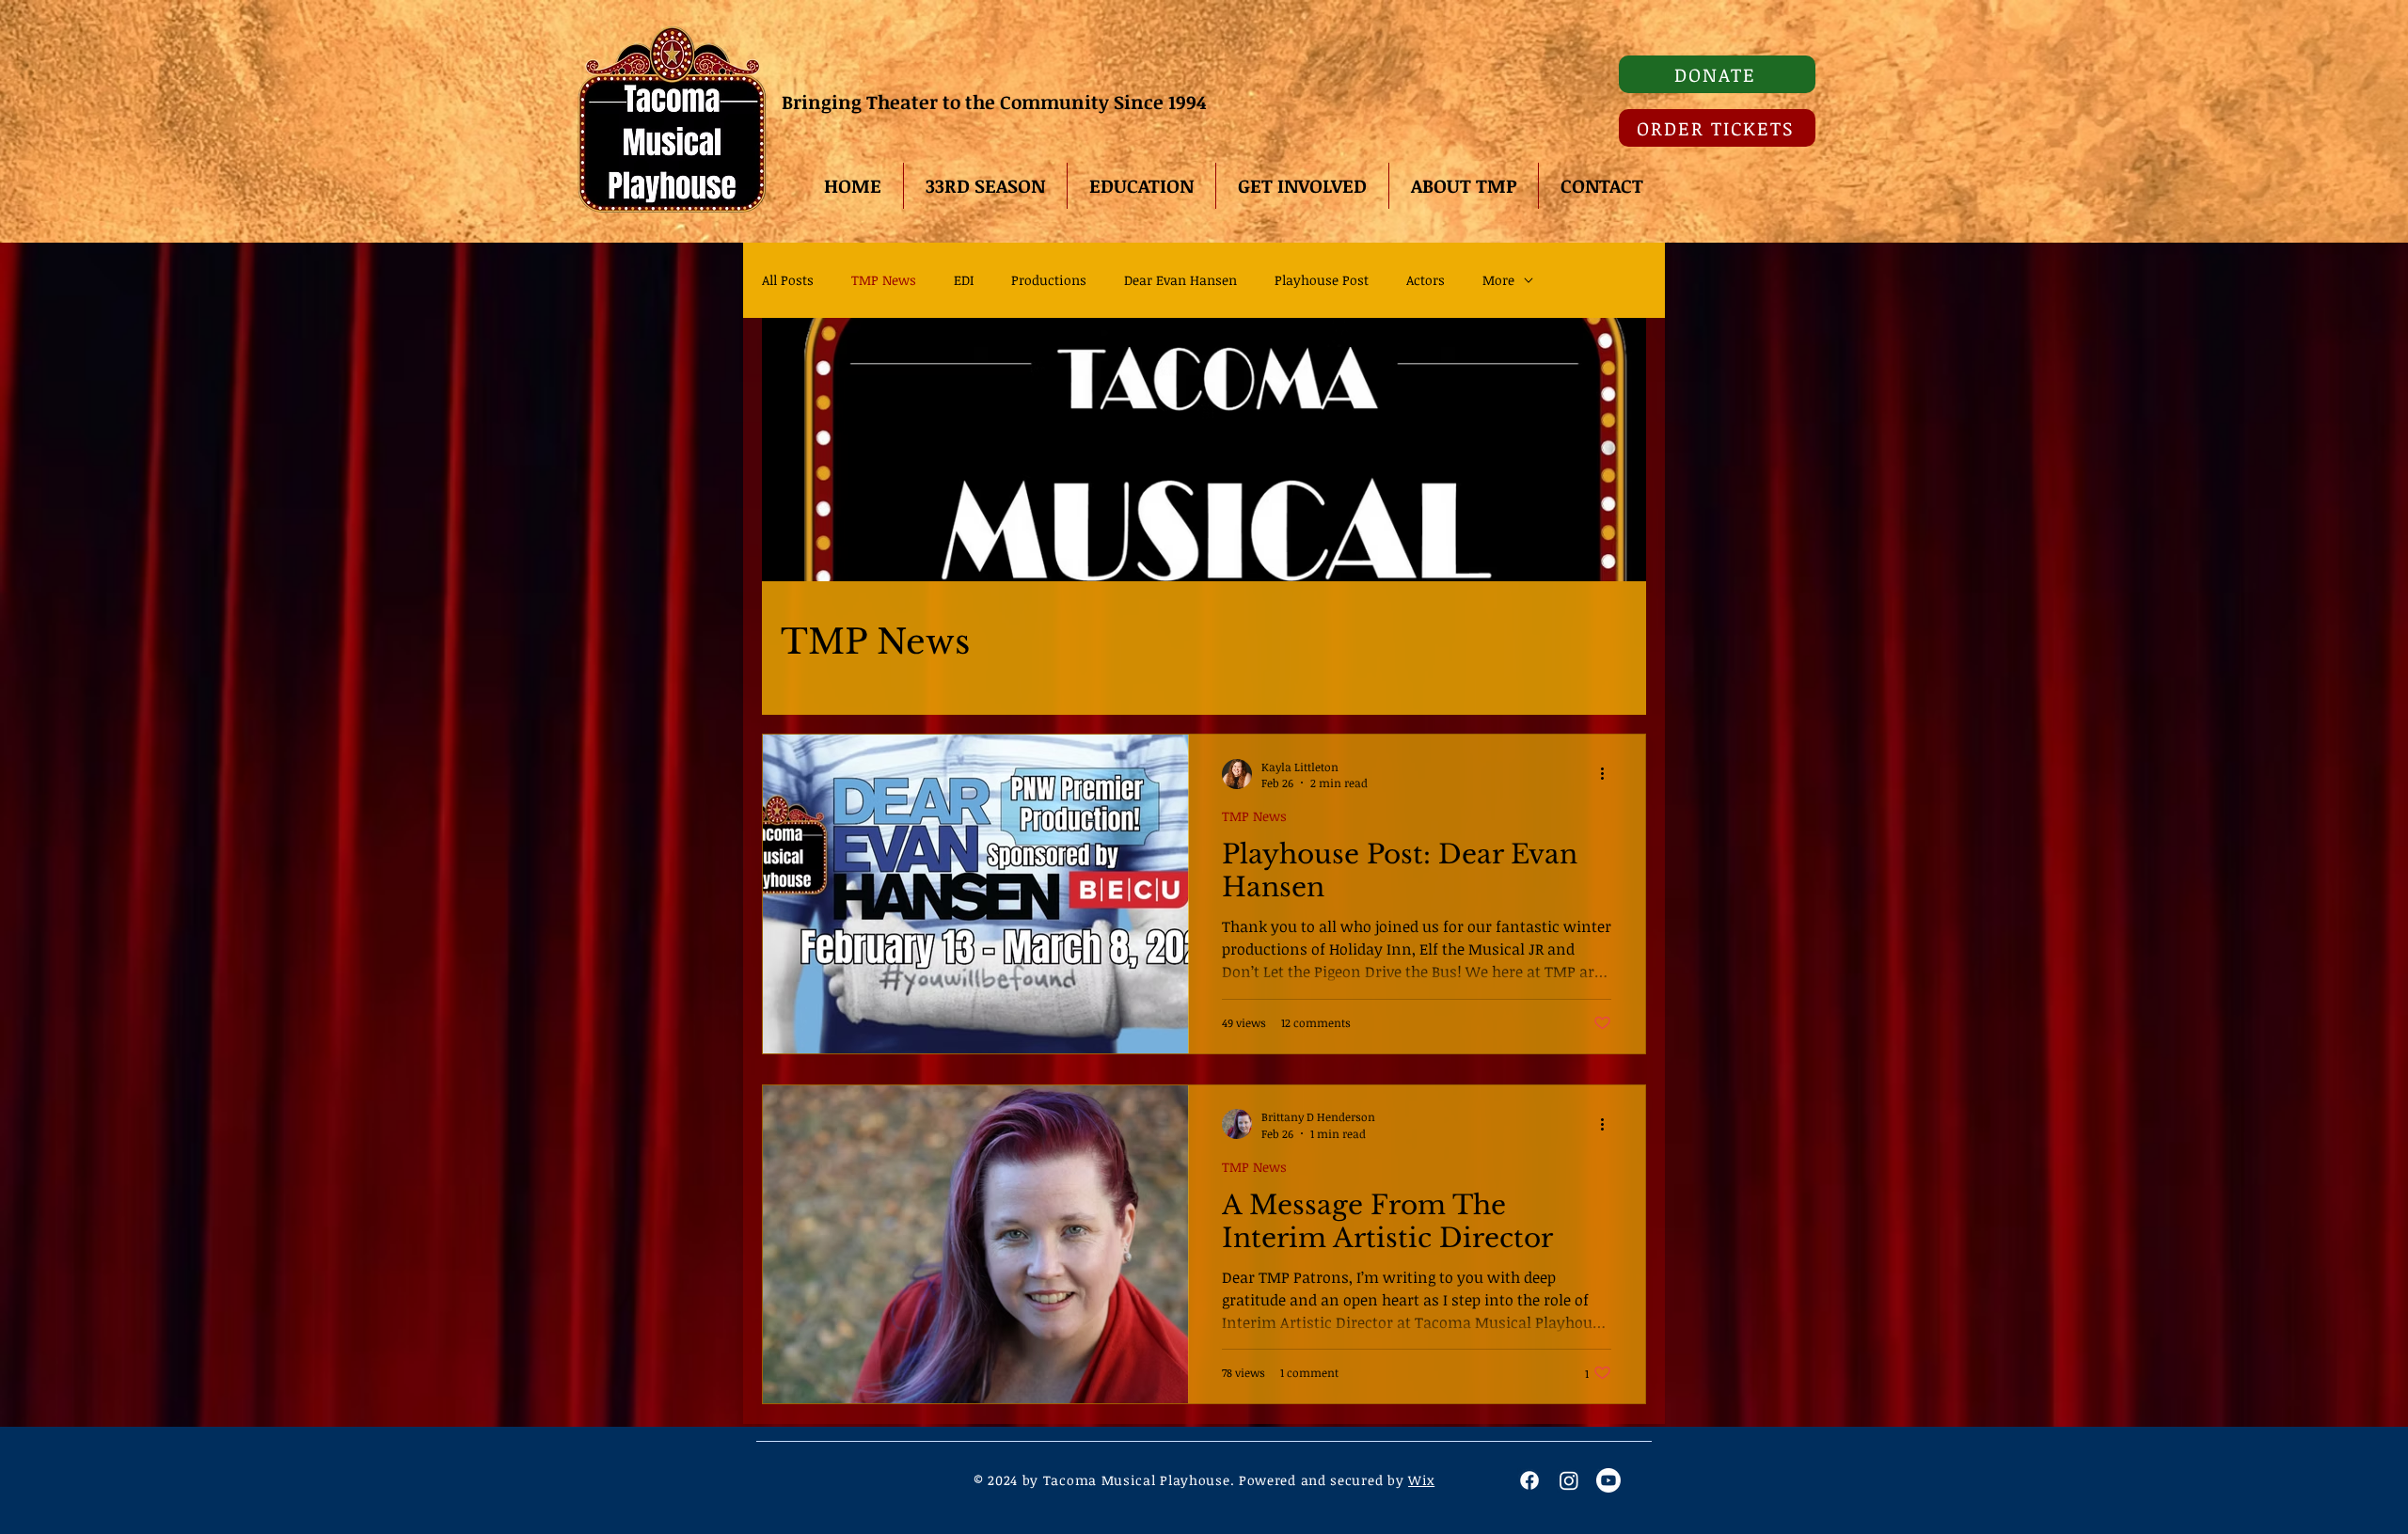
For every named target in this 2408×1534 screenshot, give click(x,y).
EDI (964, 280)
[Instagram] (1569, 1480)
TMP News (884, 280)
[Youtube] (1608, 1480)
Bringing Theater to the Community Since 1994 (996, 102)
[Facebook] (1529, 1480)
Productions (1049, 280)
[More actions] (1608, 774)
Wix (1421, 1480)
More (1498, 280)
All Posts (788, 280)
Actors (1426, 280)
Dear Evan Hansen (1180, 280)
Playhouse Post (1322, 280)
